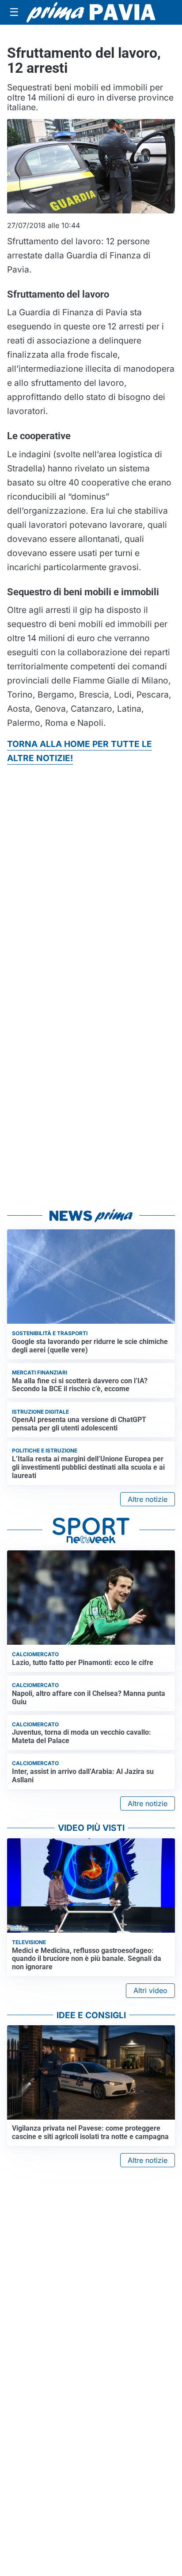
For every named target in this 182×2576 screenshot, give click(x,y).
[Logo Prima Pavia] (91, 12)
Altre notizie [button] (148, 1499)
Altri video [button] (150, 1990)
